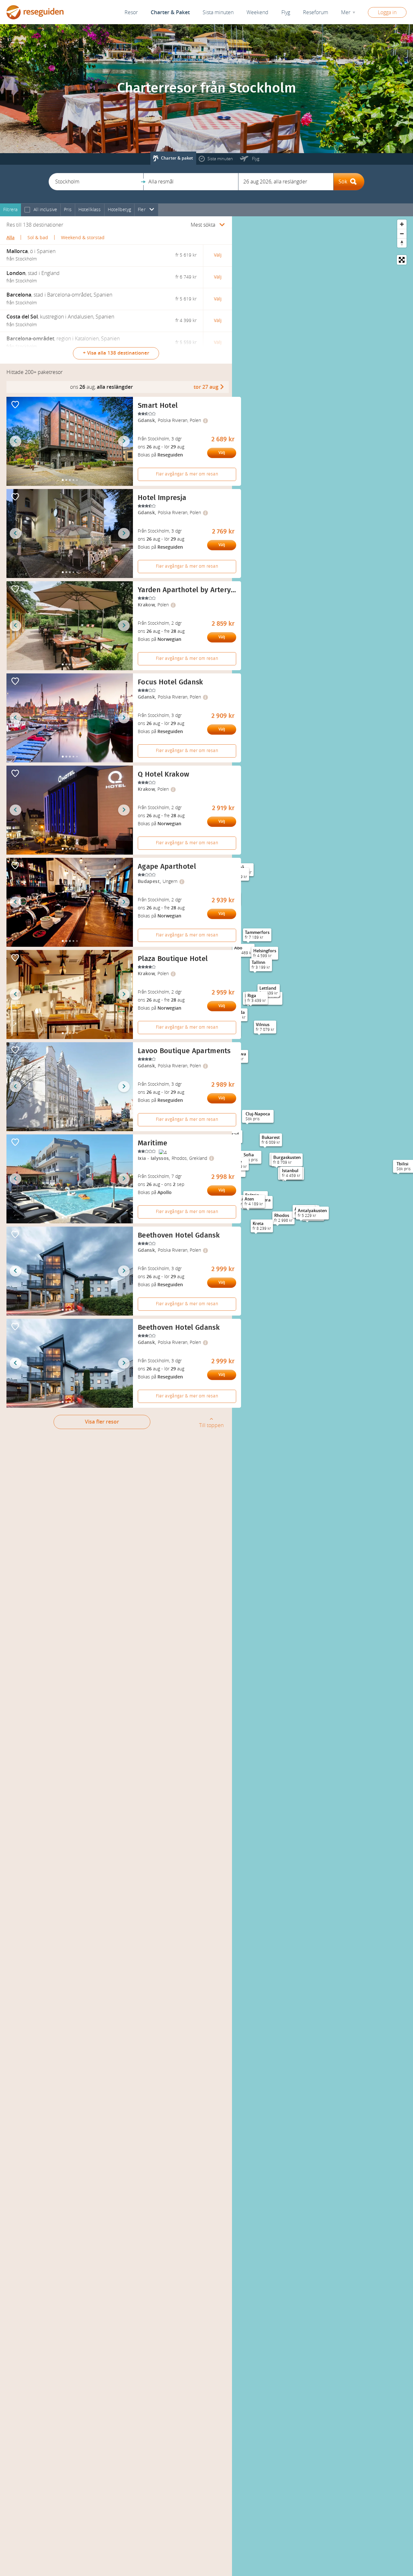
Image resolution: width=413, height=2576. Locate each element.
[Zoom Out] (402, 234)
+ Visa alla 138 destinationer (116, 353)
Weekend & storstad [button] (83, 238)
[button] (96, 182)
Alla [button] (10, 238)
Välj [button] (218, 255)
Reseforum (316, 12)
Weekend (257, 12)
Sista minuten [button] (218, 12)
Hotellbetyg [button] (120, 210)
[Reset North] (402, 243)
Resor (131, 12)
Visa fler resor (102, 1422)
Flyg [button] (286, 12)
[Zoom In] (402, 224)
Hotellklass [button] (90, 210)
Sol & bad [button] (38, 238)
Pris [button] (68, 210)
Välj (222, 453)
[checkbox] (27, 210)
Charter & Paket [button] (170, 12)
